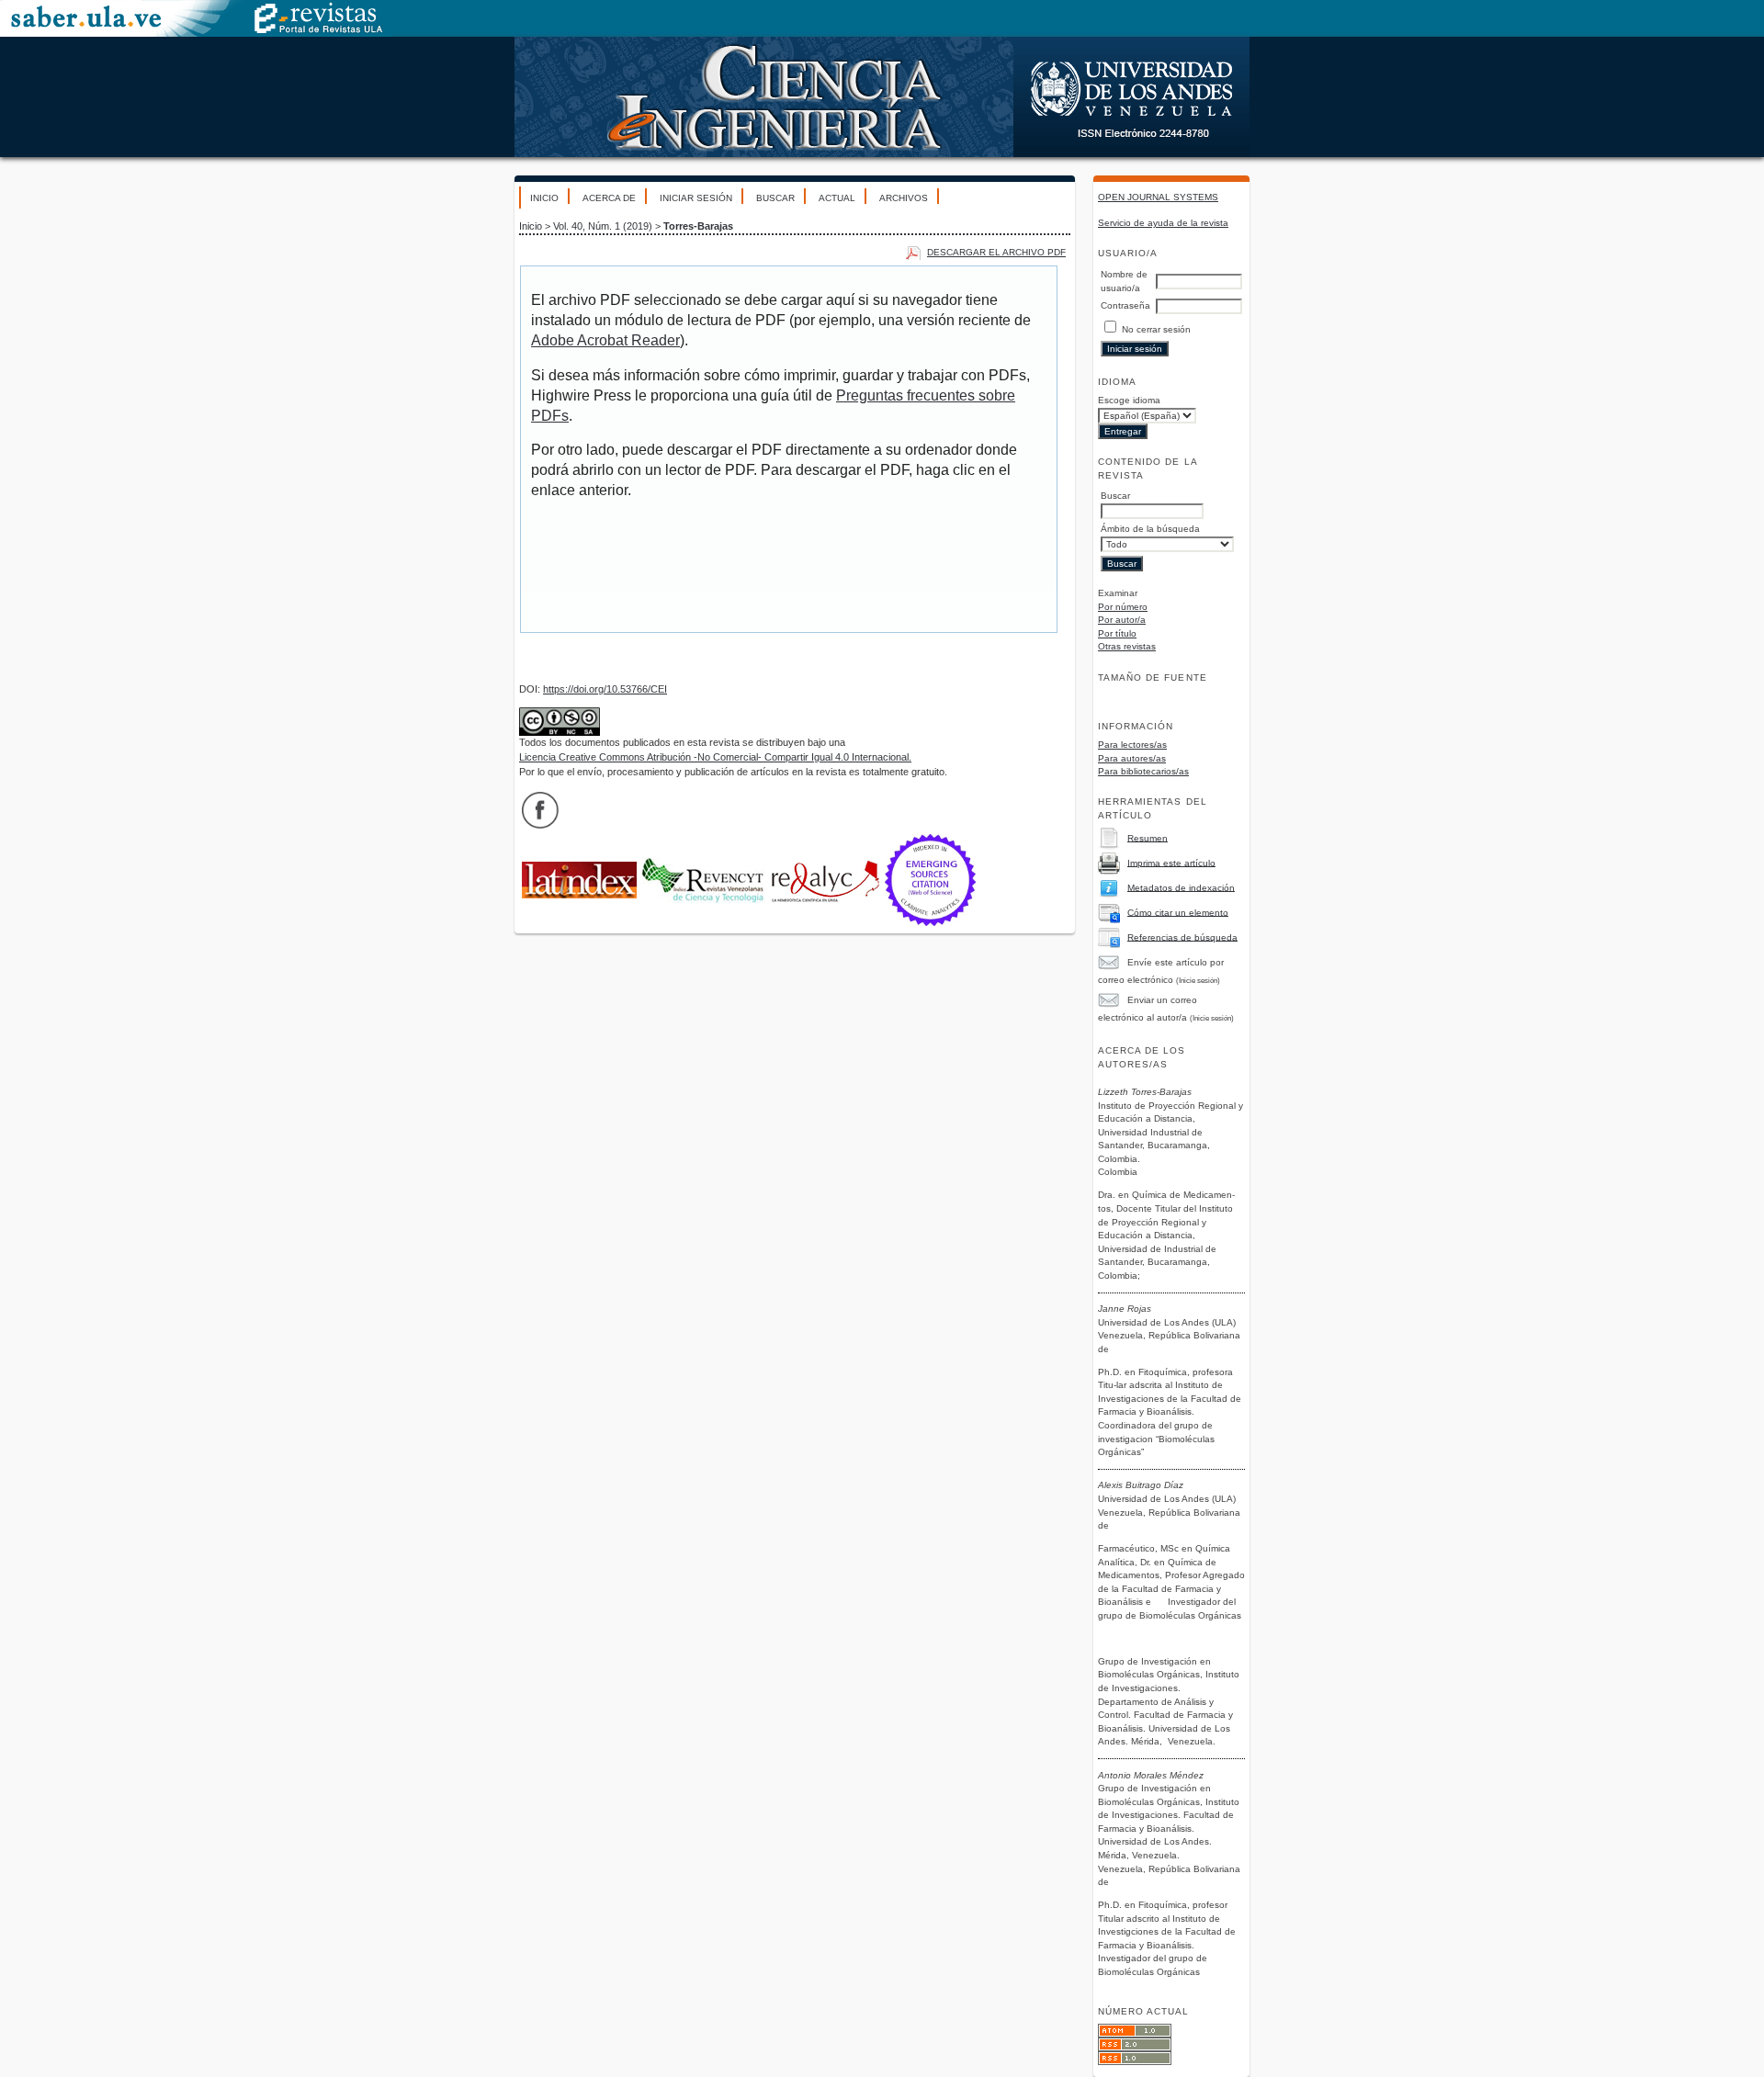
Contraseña (1125, 305)
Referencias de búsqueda (1182, 937)
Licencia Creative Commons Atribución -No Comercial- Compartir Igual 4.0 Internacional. (715, 757)
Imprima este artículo (1171, 862)
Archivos (904, 198)
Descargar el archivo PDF (996, 252)
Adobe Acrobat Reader (605, 340)
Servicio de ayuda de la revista (1163, 223)
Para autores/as (1132, 758)
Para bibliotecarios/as (1143, 771)
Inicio (544, 198)
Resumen (1148, 837)
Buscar (775, 198)
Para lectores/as (1132, 745)
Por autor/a (1122, 620)
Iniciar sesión (696, 198)
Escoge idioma (1129, 400)
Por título (1117, 633)
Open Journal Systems (1158, 197)
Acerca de (609, 198)
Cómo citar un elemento (1178, 912)
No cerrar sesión (1156, 329)
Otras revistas (1127, 646)
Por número (1123, 607)
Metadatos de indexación (1181, 887)
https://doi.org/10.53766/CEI (605, 689)
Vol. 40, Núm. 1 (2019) (603, 226)
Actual (837, 198)
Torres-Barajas (698, 226)
